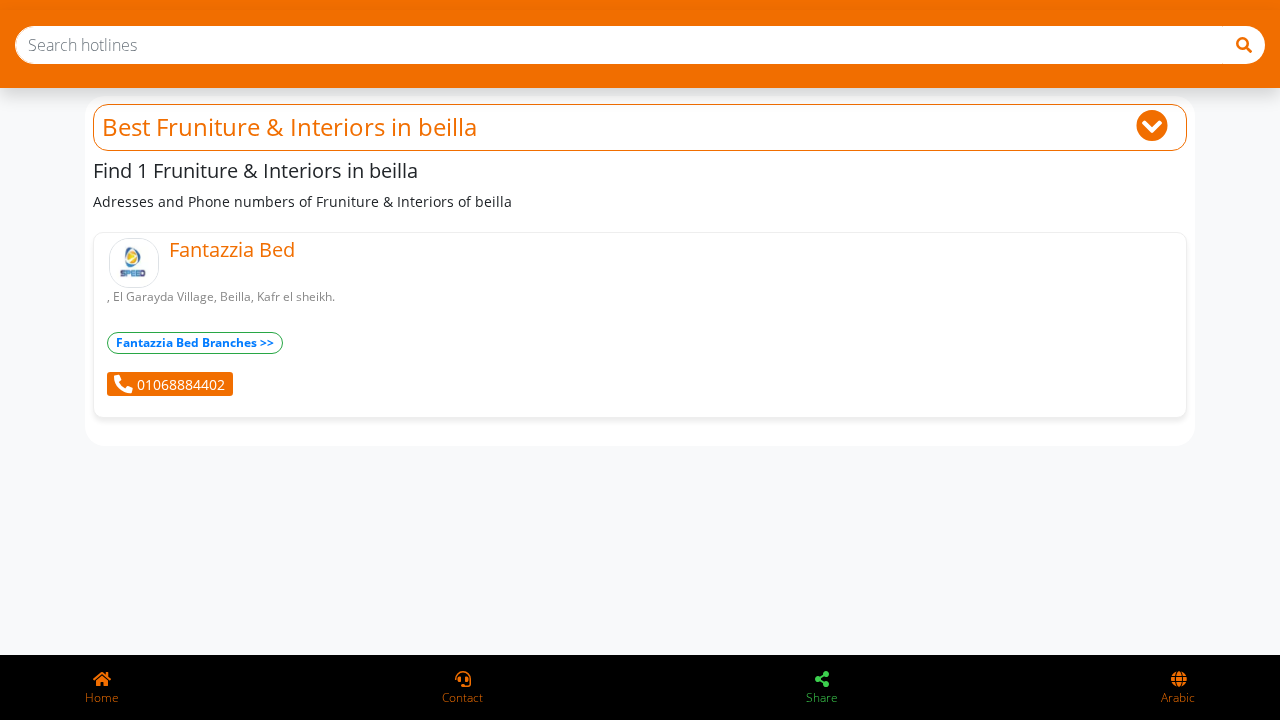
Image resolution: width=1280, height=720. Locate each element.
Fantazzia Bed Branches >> (195, 342)
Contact (462, 697)
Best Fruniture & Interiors (243, 126)
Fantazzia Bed (232, 249)
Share (822, 697)
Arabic (1178, 697)
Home (102, 697)
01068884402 (179, 384)
